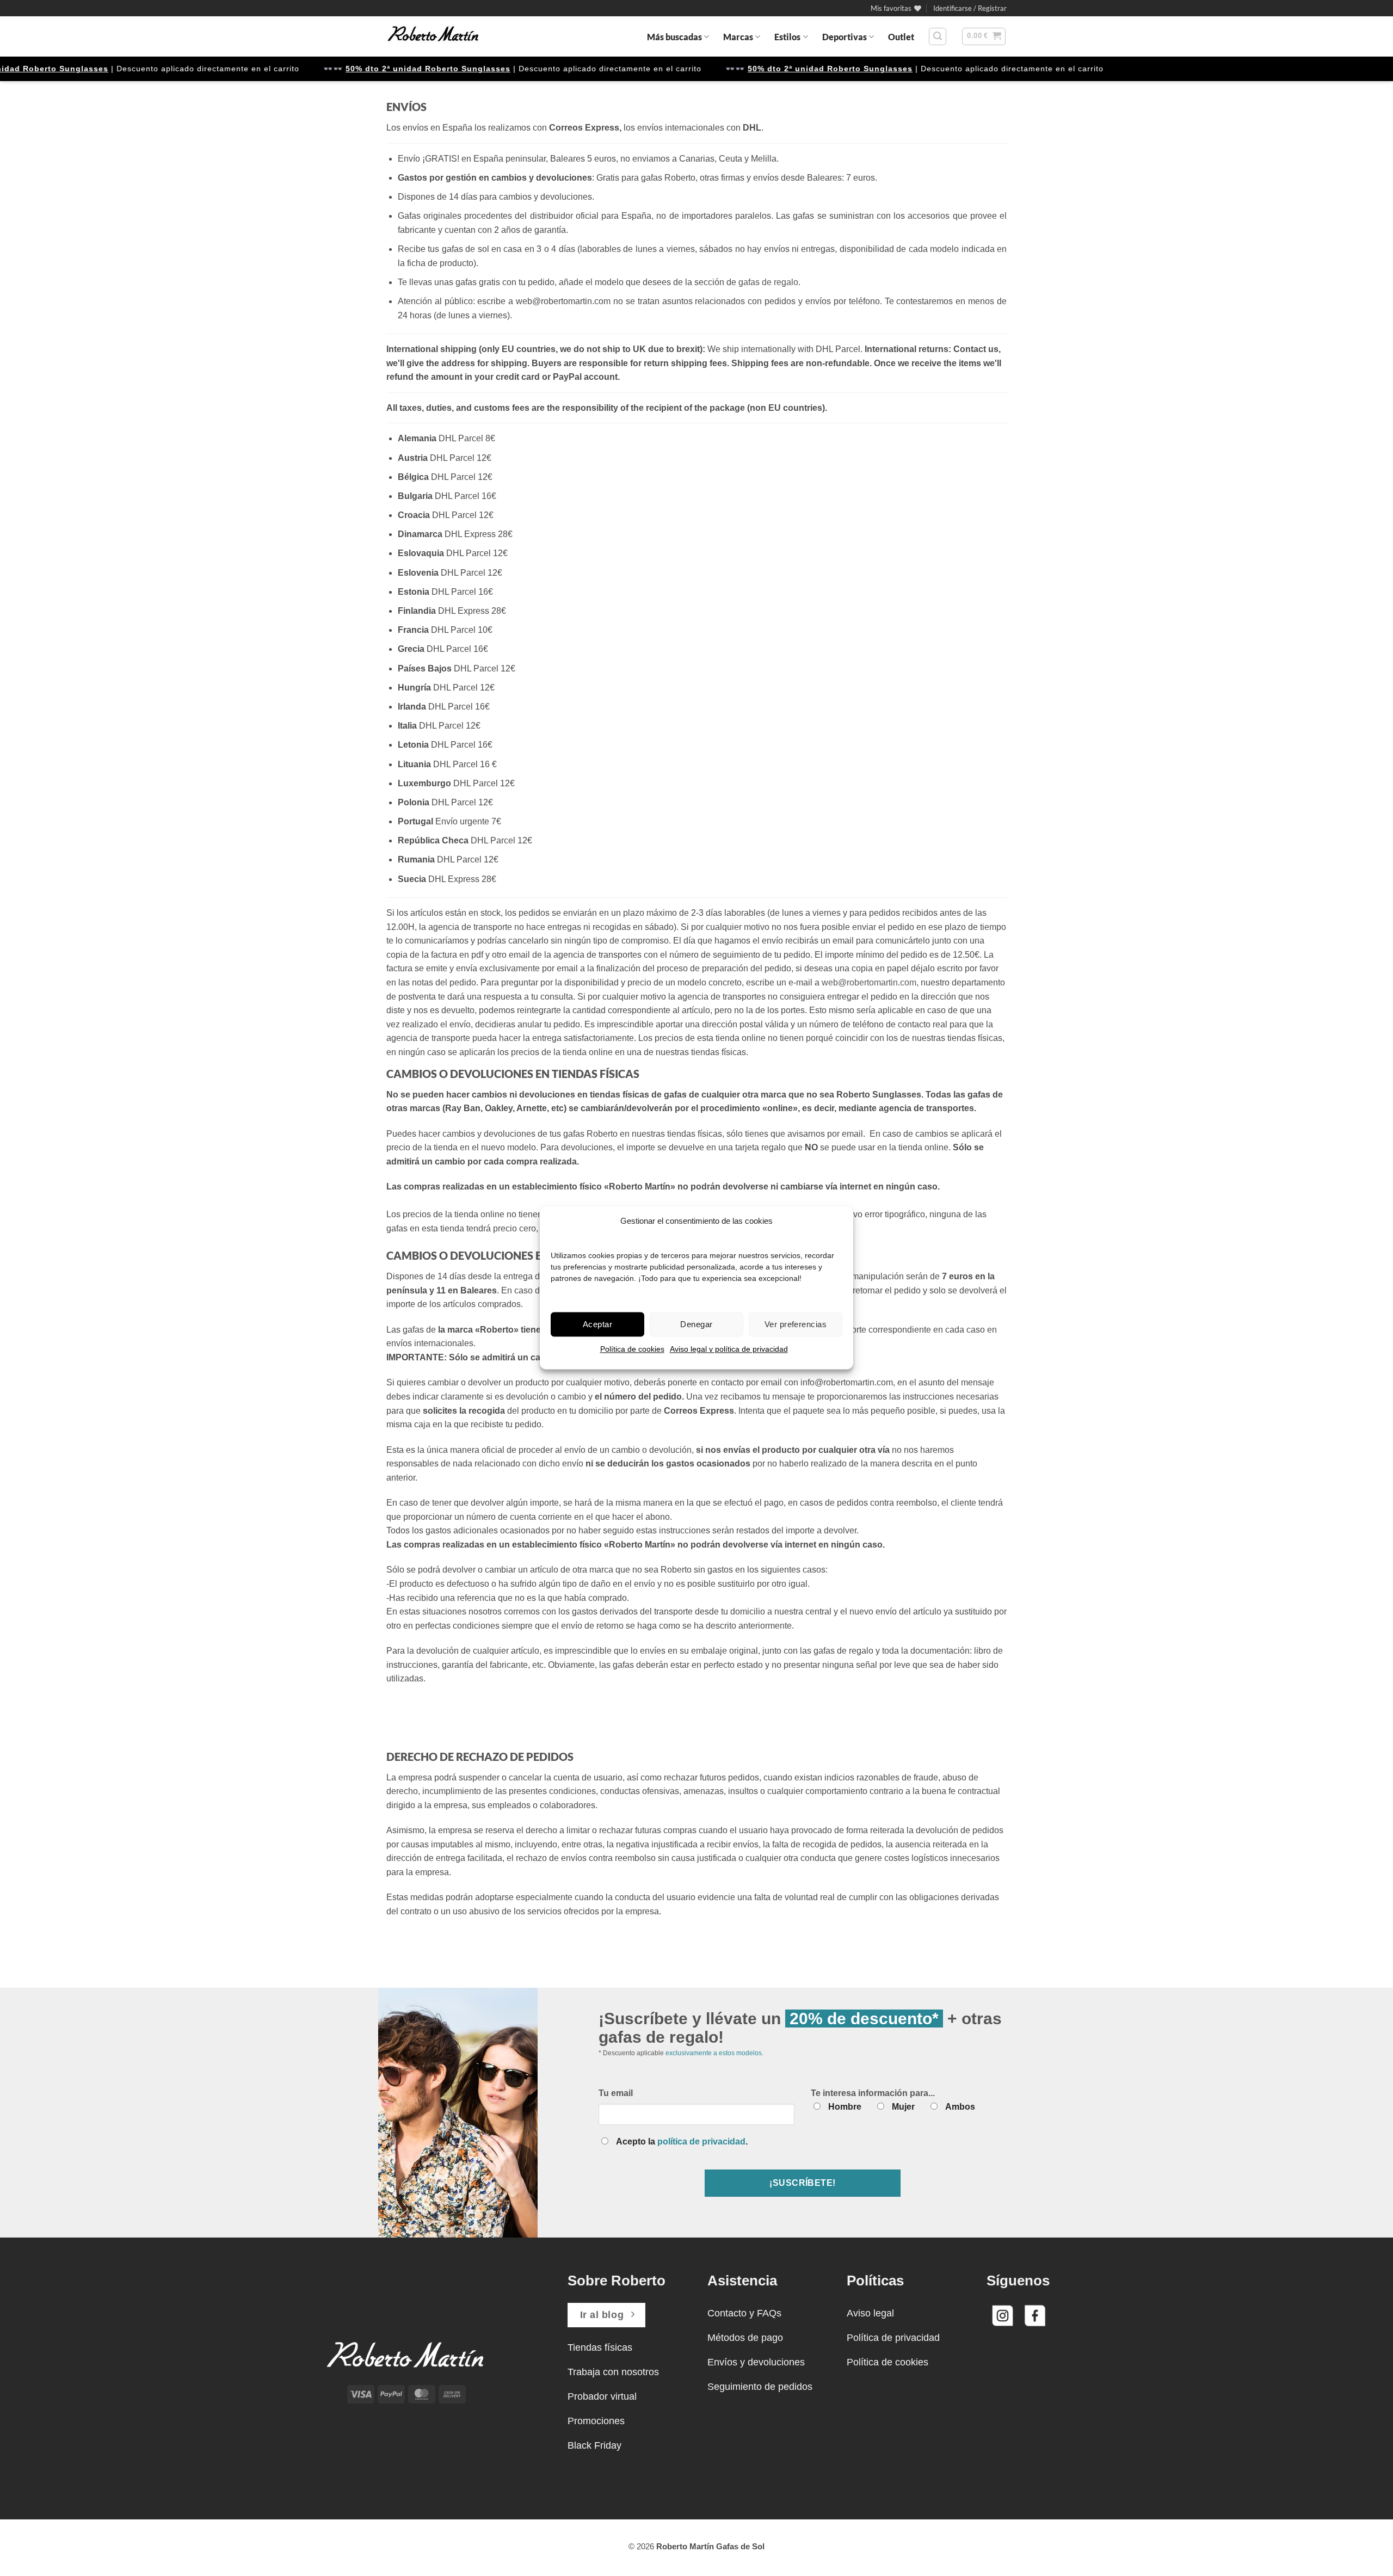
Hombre (845, 2107)
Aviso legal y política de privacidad (729, 1349)
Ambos (960, 2107)
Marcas (738, 37)
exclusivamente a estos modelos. (714, 2053)
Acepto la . (682, 2141)
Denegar (696, 1324)
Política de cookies (632, 1349)
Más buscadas (674, 37)
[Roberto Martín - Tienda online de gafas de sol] (433, 36)
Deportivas (845, 37)
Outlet (901, 37)
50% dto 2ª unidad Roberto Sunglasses (382, 69)
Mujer (903, 2107)
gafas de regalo (768, 282)
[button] (970, 8)
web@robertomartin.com (869, 982)
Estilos (787, 37)
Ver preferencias (796, 1324)
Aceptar (597, 1324)
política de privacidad (701, 2141)
